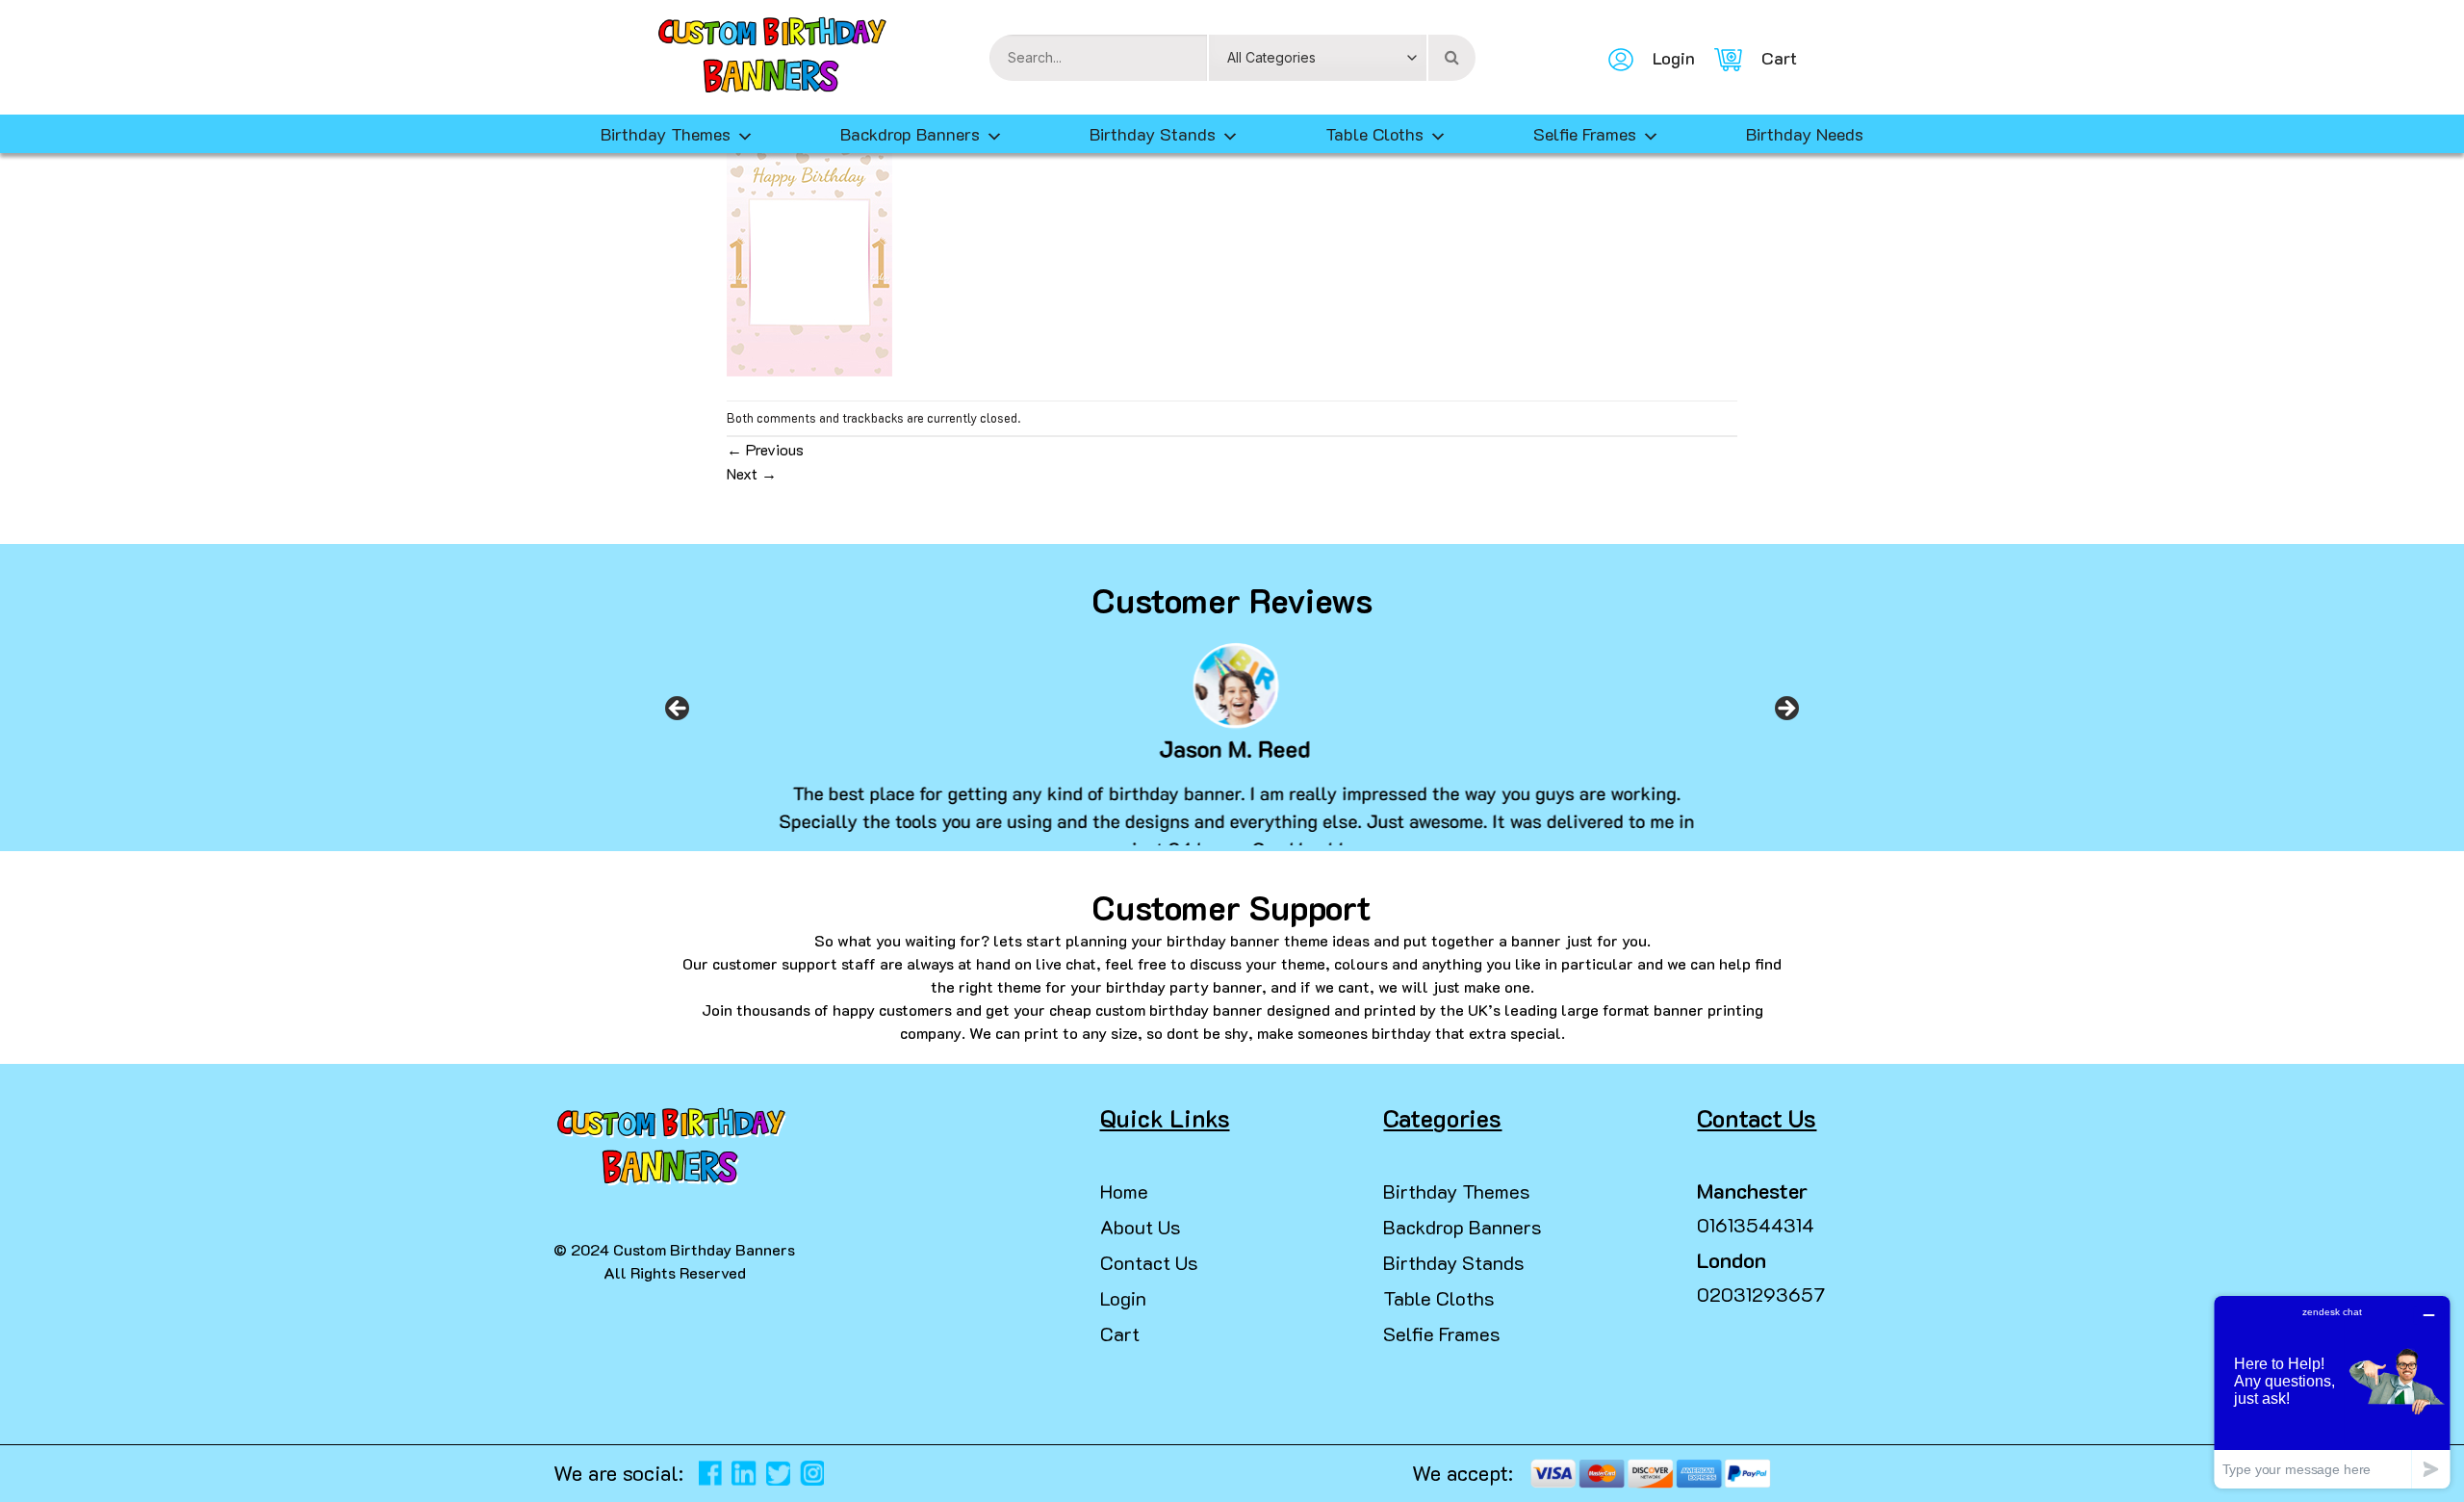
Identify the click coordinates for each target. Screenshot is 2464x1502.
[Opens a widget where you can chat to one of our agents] (2332, 1392)
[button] (23, 1463)
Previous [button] (678, 714)
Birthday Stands (1153, 134)
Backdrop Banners (910, 134)
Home (1124, 1191)
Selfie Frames (1585, 134)
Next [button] (1786, 714)
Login (1123, 1298)
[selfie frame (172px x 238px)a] (809, 260)
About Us (1141, 1227)
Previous (765, 449)
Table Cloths (1374, 134)
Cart (1120, 1334)
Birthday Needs (1805, 134)
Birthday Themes (1457, 1191)
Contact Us (1149, 1262)
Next (752, 473)
